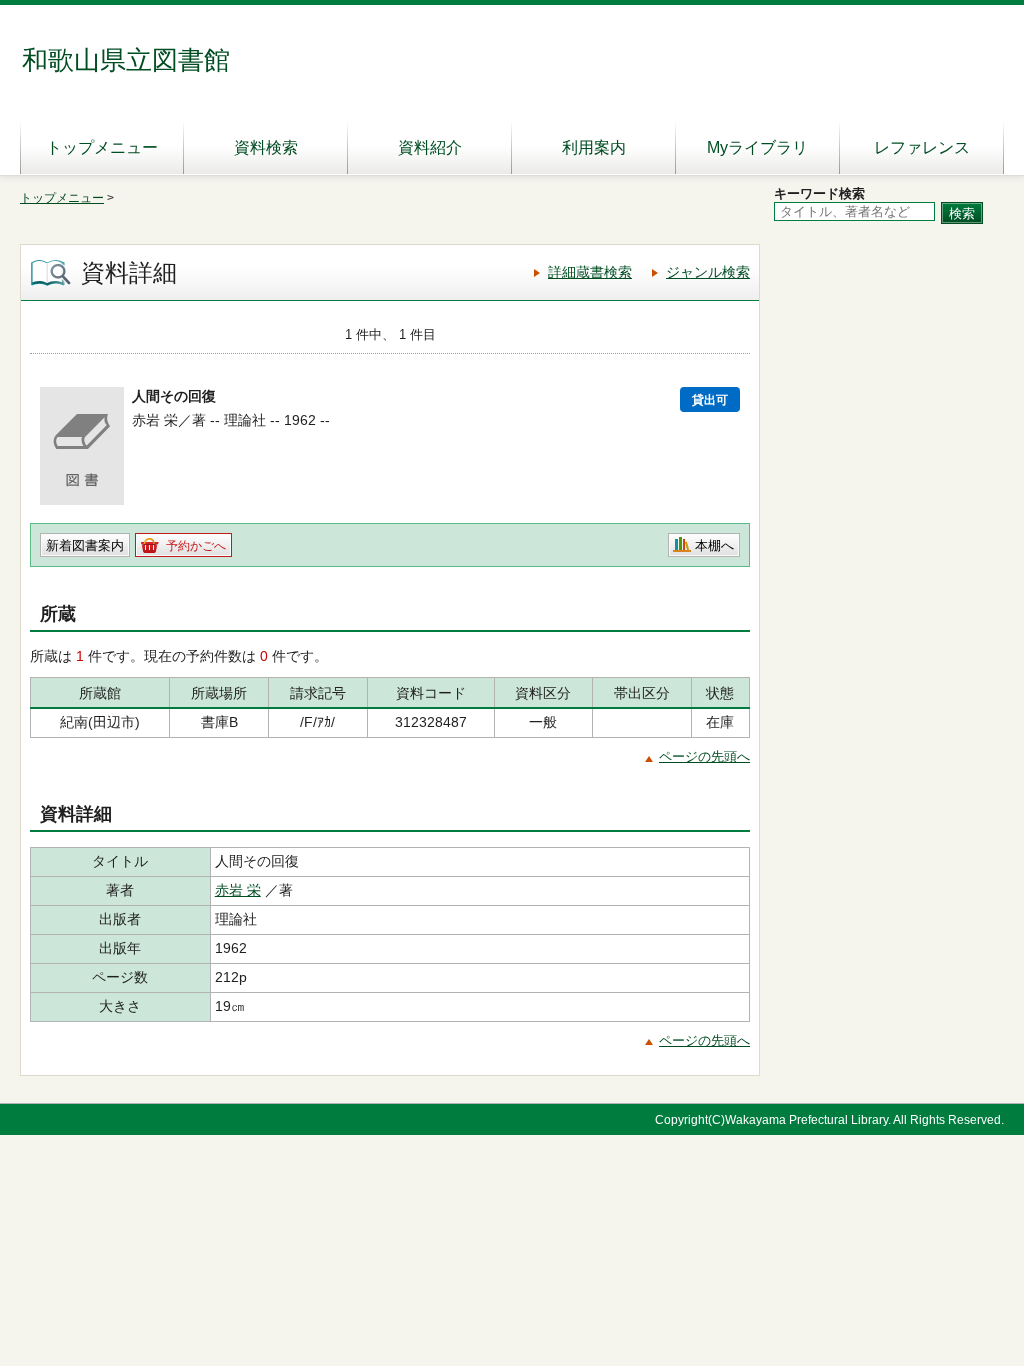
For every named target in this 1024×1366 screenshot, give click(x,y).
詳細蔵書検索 (590, 272)
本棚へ (714, 545)
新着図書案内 (85, 545)
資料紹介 (430, 147)
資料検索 (266, 147)
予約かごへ (196, 546)
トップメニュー (102, 147)
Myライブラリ (757, 147)
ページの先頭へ (704, 756)
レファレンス (922, 147)
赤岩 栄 (238, 890)
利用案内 (594, 147)
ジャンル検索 (708, 272)
